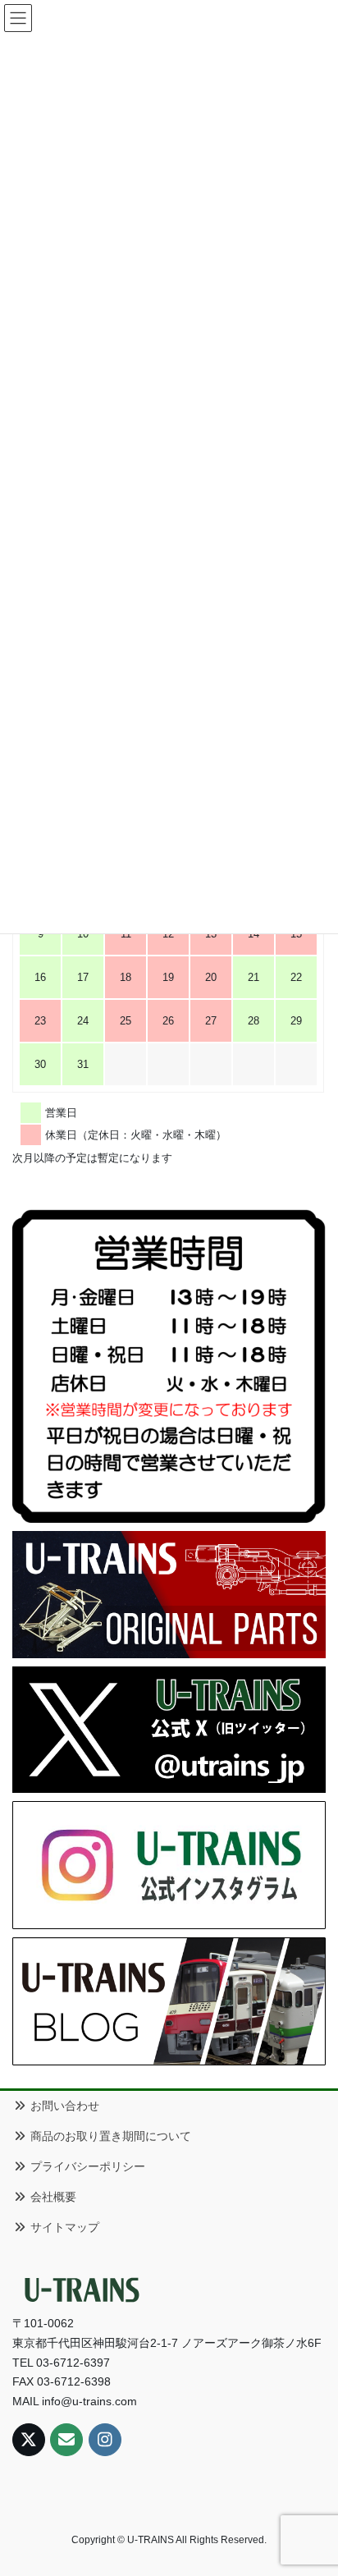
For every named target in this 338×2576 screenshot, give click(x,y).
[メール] (66, 2440)
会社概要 (52, 2197)
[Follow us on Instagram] (105, 2440)
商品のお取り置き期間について (109, 2136)
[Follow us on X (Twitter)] (29, 2440)
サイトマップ (63, 2227)
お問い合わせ (63, 2106)
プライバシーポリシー (86, 2166)
